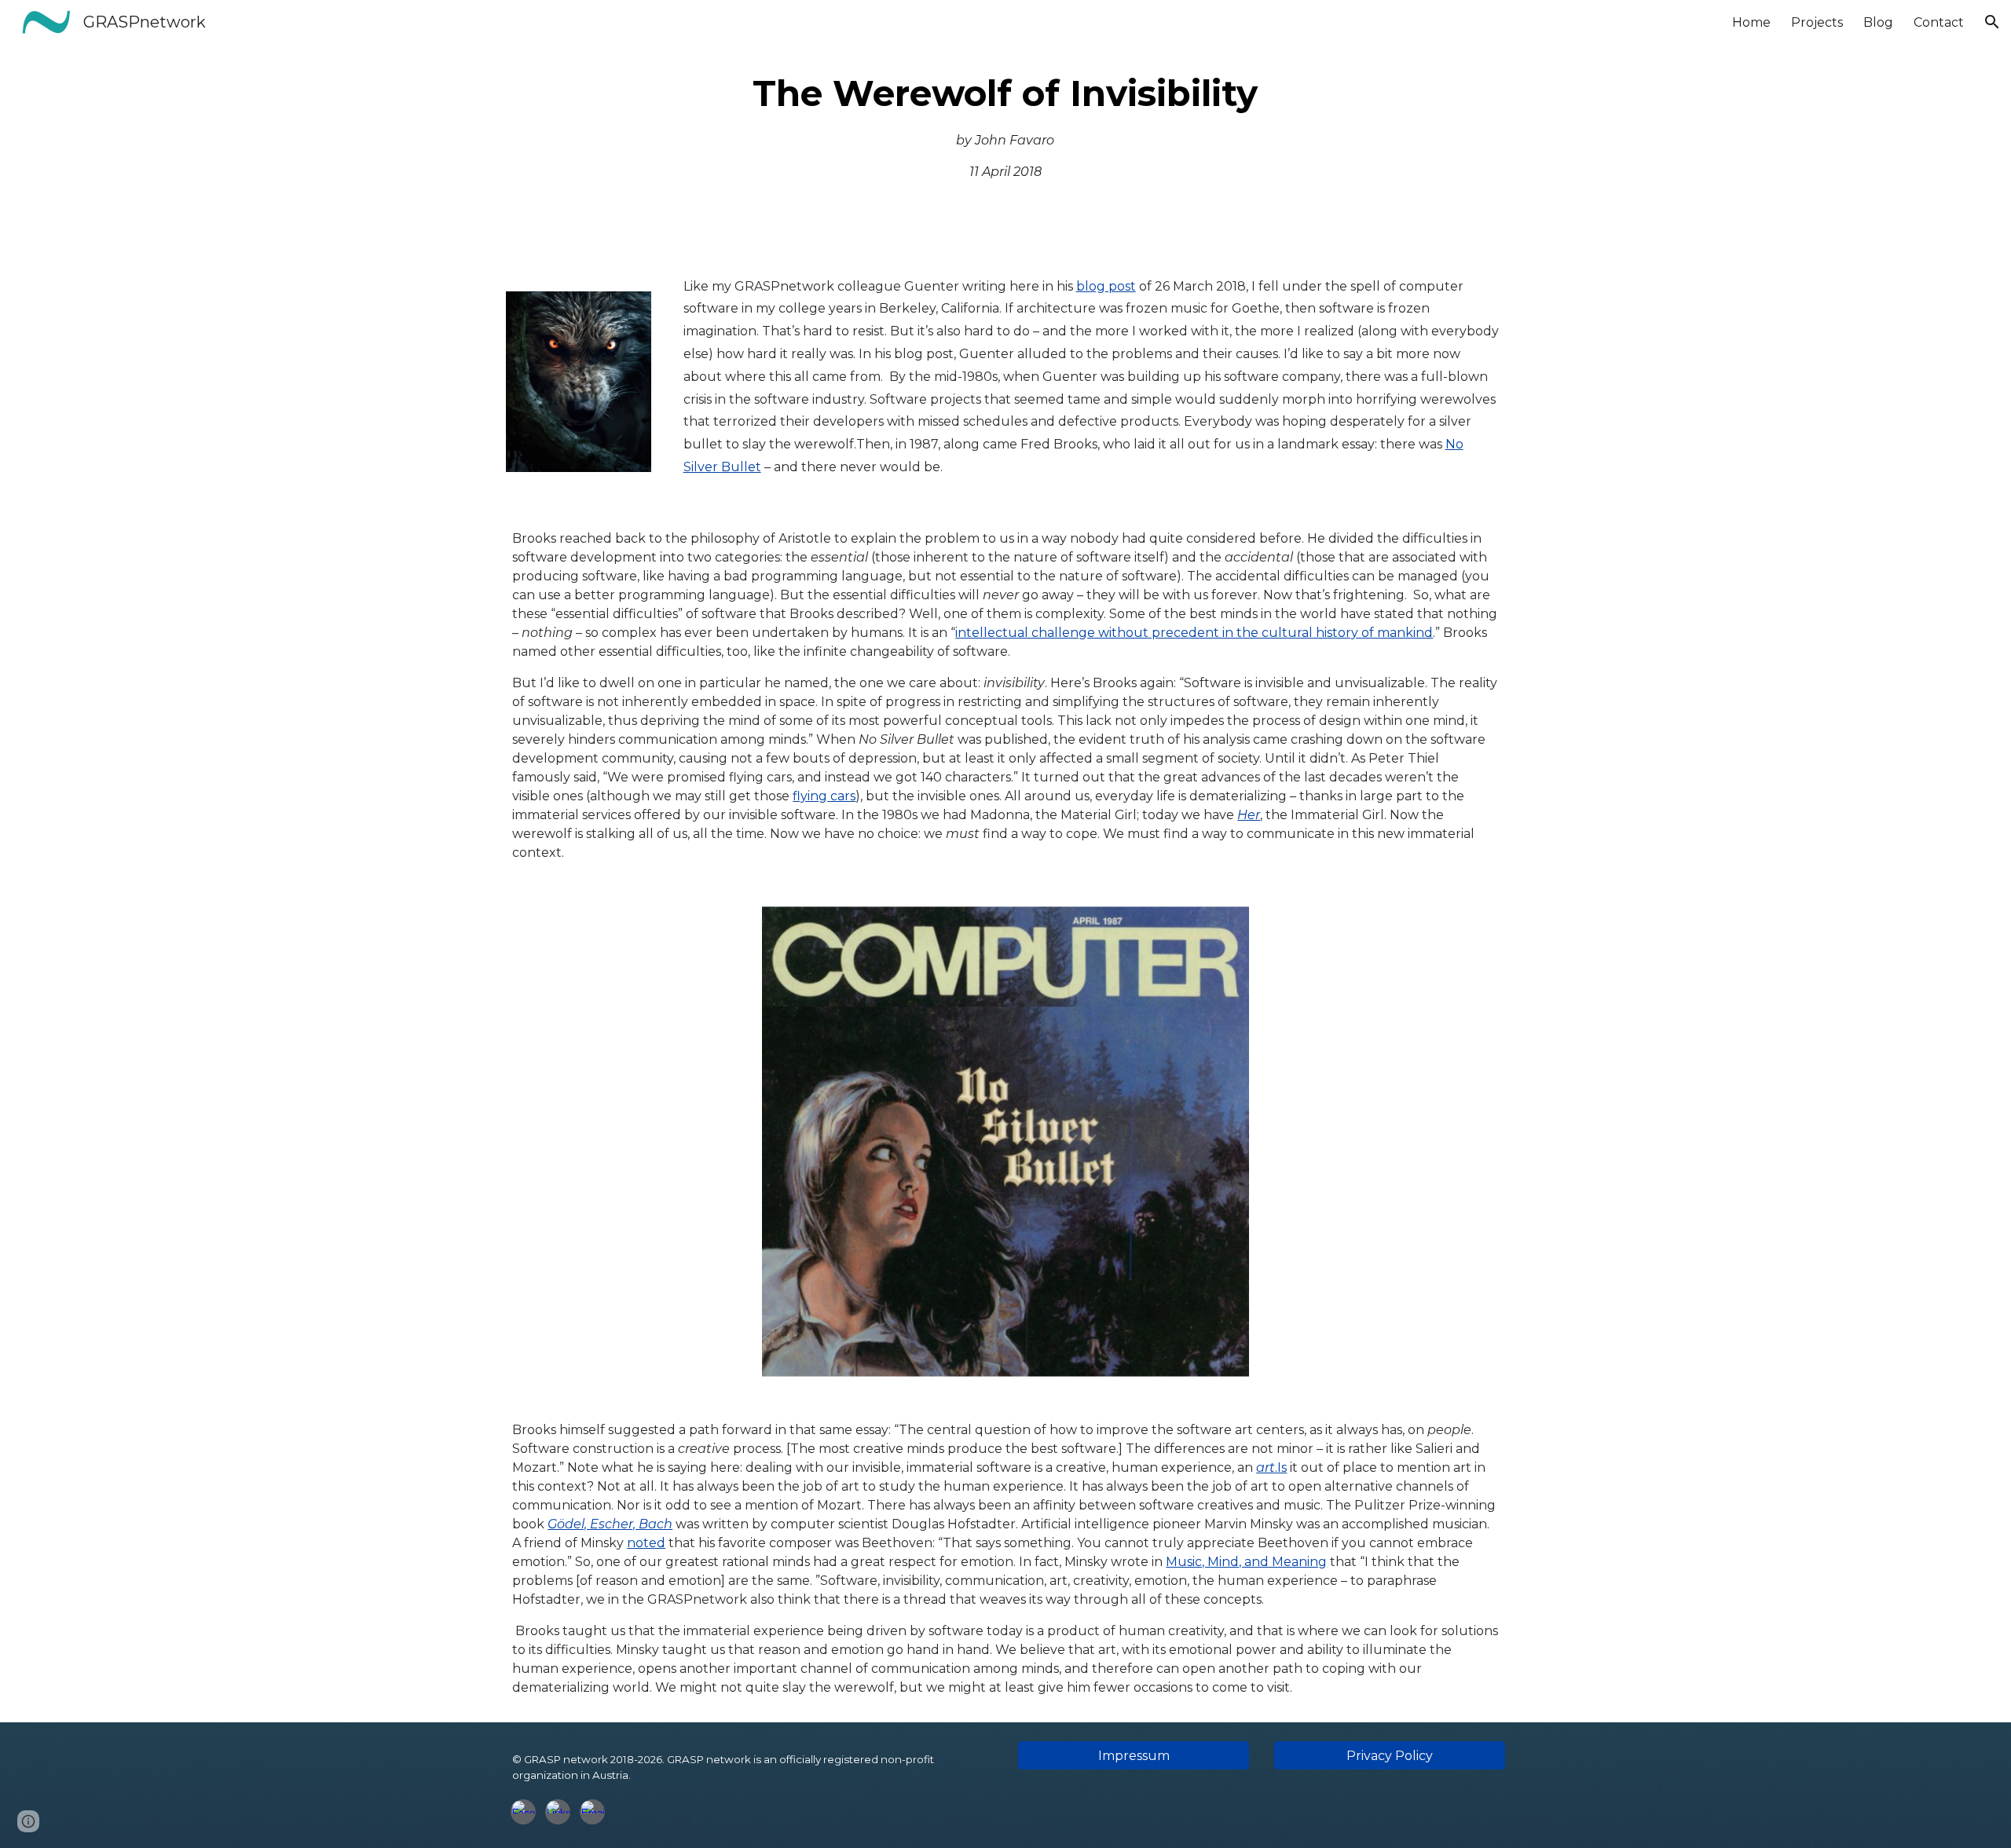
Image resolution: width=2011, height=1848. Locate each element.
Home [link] (1751, 22)
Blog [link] (1878, 22)
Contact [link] (1939, 22)
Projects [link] (1817, 22)
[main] (1006, 125)
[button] (1992, 22)
